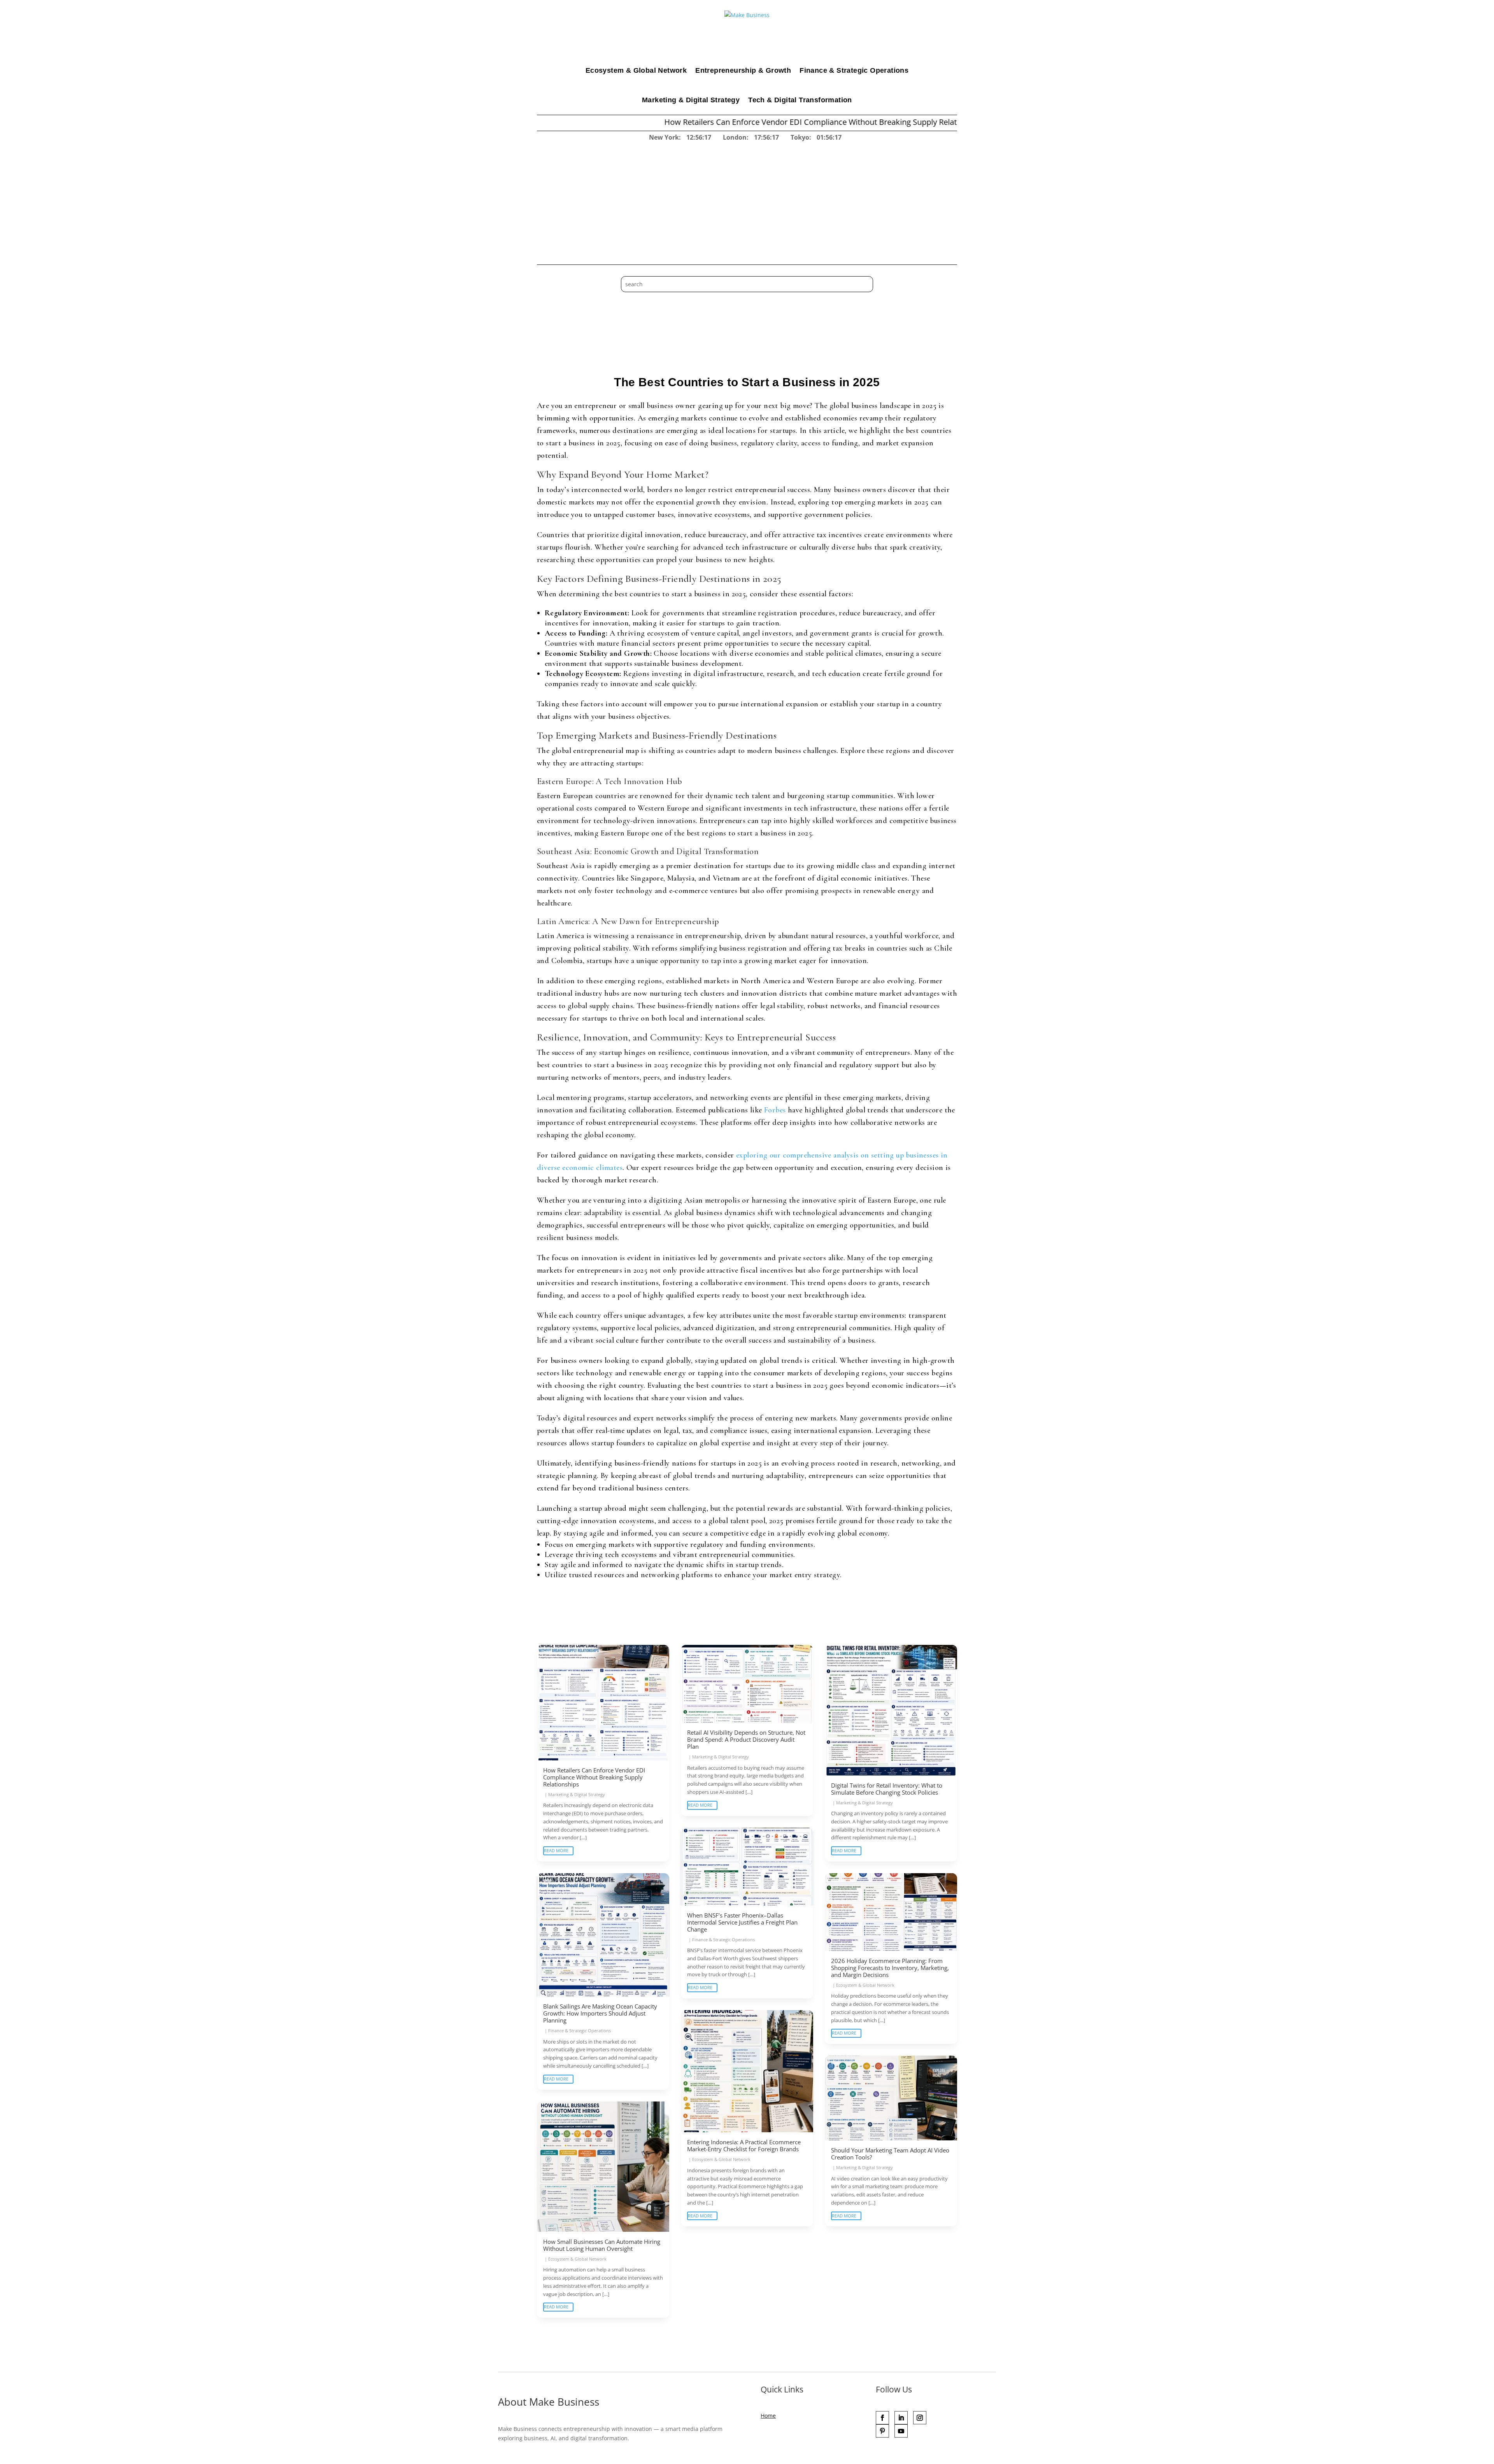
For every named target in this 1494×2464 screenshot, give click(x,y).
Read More (556, 1850)
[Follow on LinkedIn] (901, 2418)
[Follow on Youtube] (901, 2431)
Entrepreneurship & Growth (743, 70)
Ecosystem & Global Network (636, 70)
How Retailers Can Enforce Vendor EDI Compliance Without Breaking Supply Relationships (659, 122)
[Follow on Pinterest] (882, 2431)
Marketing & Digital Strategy (691, 100)
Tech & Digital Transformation (800, 100)
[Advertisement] (747, 201)
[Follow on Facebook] (882, 2418)
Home (768, 2416)
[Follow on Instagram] (920, 2418)
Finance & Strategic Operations (854, 70)
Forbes (775, 1110)
